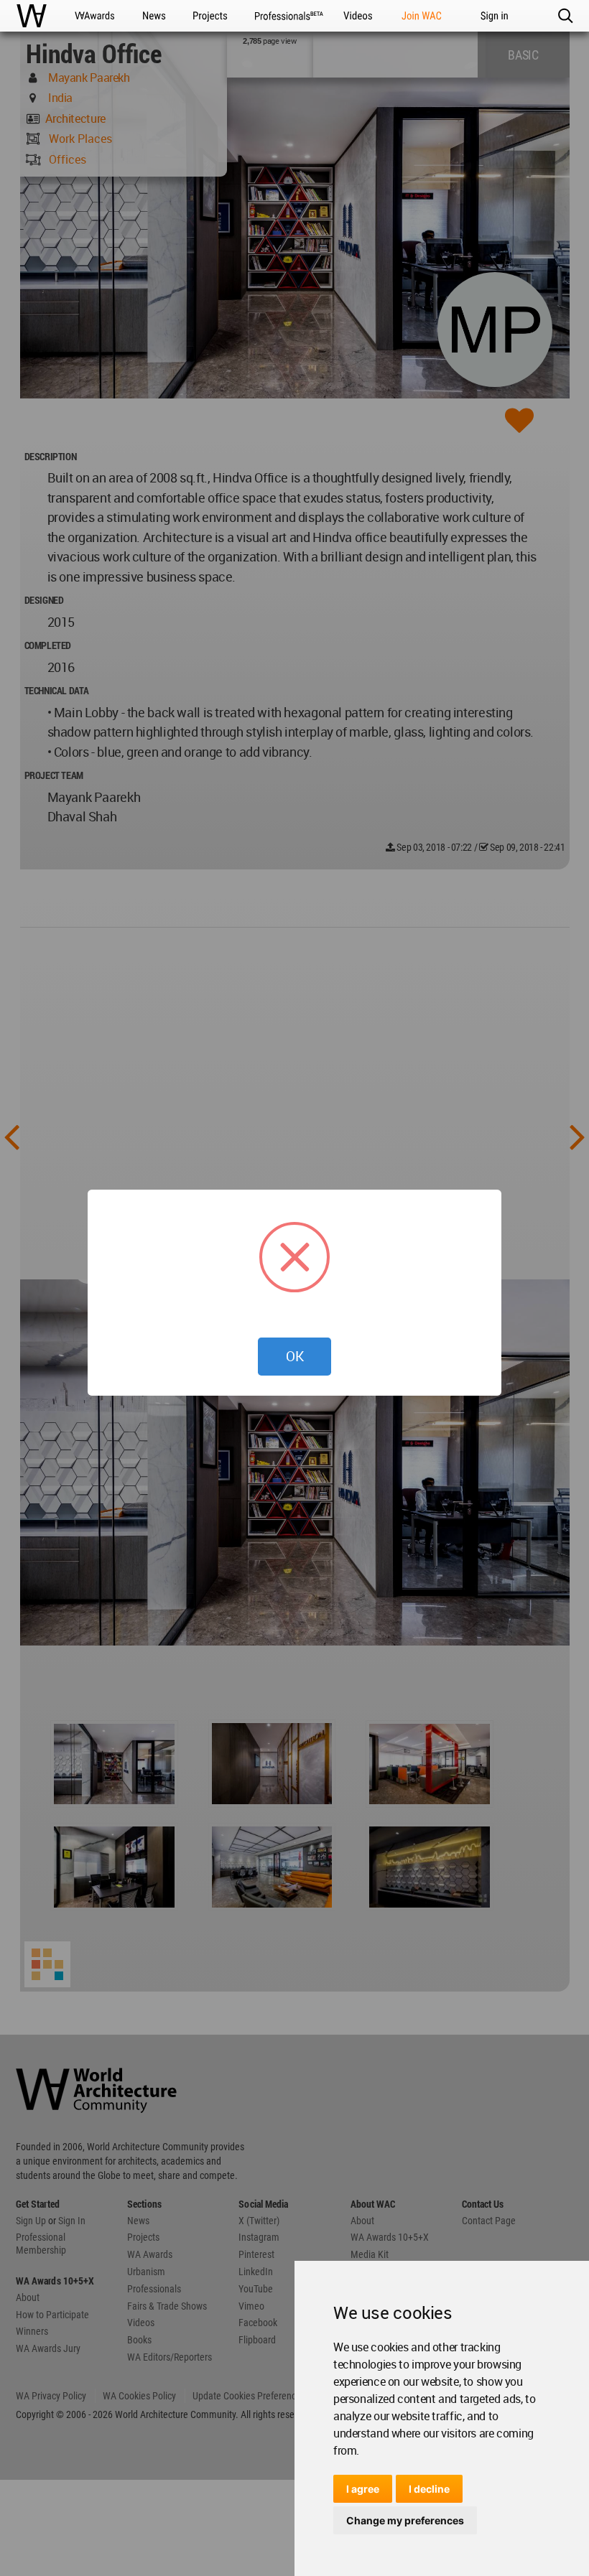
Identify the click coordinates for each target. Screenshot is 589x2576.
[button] (565, 16)
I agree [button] (363, 2489)
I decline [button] (429, 2489)
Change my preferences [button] (405, 2520)
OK (295, 1356)
